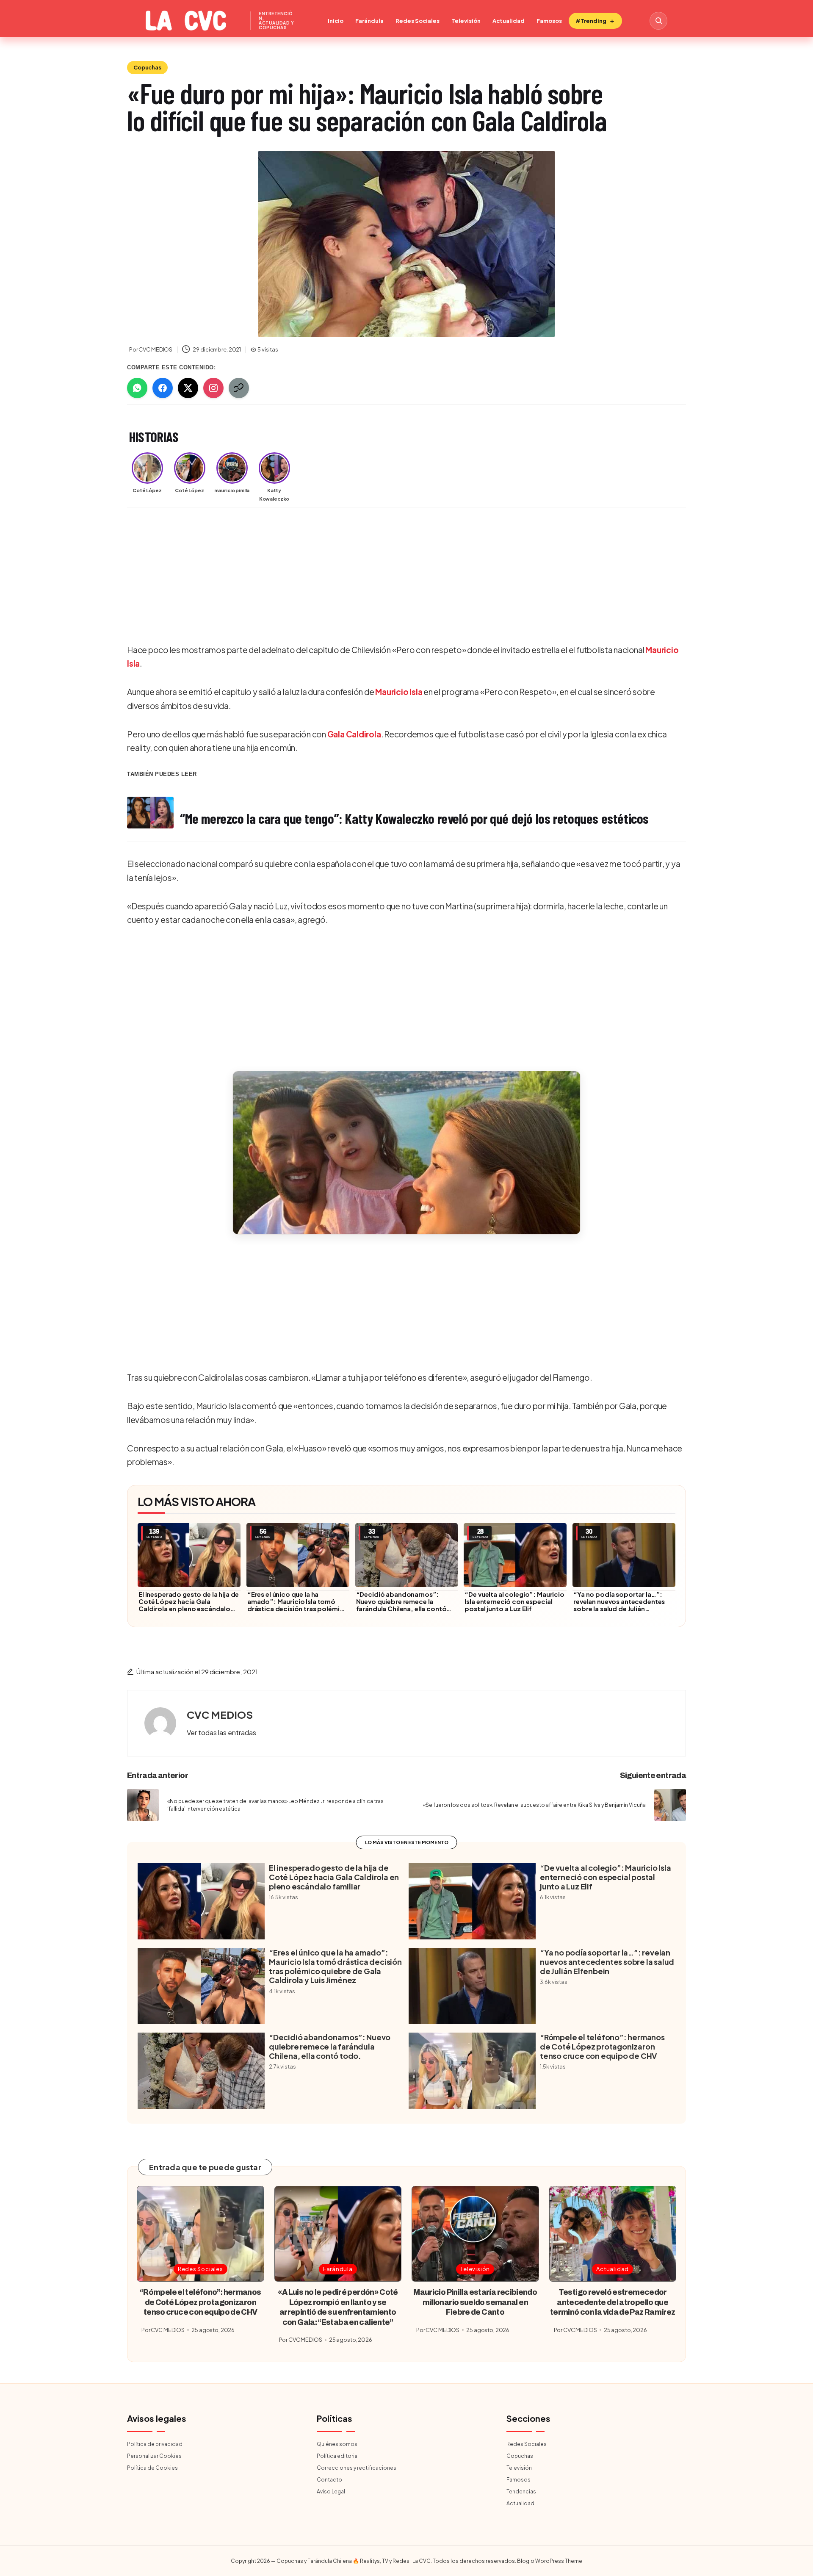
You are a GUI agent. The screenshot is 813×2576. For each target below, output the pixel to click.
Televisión (466, 21)
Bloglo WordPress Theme (550, 2561)
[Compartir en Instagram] (213, 388)
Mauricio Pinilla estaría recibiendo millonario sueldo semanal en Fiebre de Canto (475, 2302)
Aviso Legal (331, 2492)
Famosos (549, 21)
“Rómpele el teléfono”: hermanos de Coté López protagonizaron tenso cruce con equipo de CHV (602, 2046)
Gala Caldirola (354, 734)
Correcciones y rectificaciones (357, 2468)
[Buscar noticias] (658, 21)
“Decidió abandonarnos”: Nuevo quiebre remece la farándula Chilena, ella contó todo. (401, 1605)
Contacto (329, 2480)
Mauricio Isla (399, 692)
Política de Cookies (152, 2468)
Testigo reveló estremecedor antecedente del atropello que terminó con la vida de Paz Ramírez (613, 2302)
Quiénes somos (337, 2444)
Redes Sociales (418, 21)
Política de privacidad (155, 2444)
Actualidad (509, 21)
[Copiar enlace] (239, 388)
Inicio (336, 21)
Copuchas (147, 67)
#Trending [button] (591, 21)
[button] (406, 1153)
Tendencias (521, 2492)
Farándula (369, 21)
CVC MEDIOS (220, 1715)
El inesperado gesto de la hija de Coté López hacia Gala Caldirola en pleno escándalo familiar (189, 1605)
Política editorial (338, 2456)
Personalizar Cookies (154, 2456)
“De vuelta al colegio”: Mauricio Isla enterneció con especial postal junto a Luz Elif (514, 1601)
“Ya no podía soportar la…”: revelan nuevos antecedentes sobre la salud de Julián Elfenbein (619, 1605)
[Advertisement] (381, 577)
